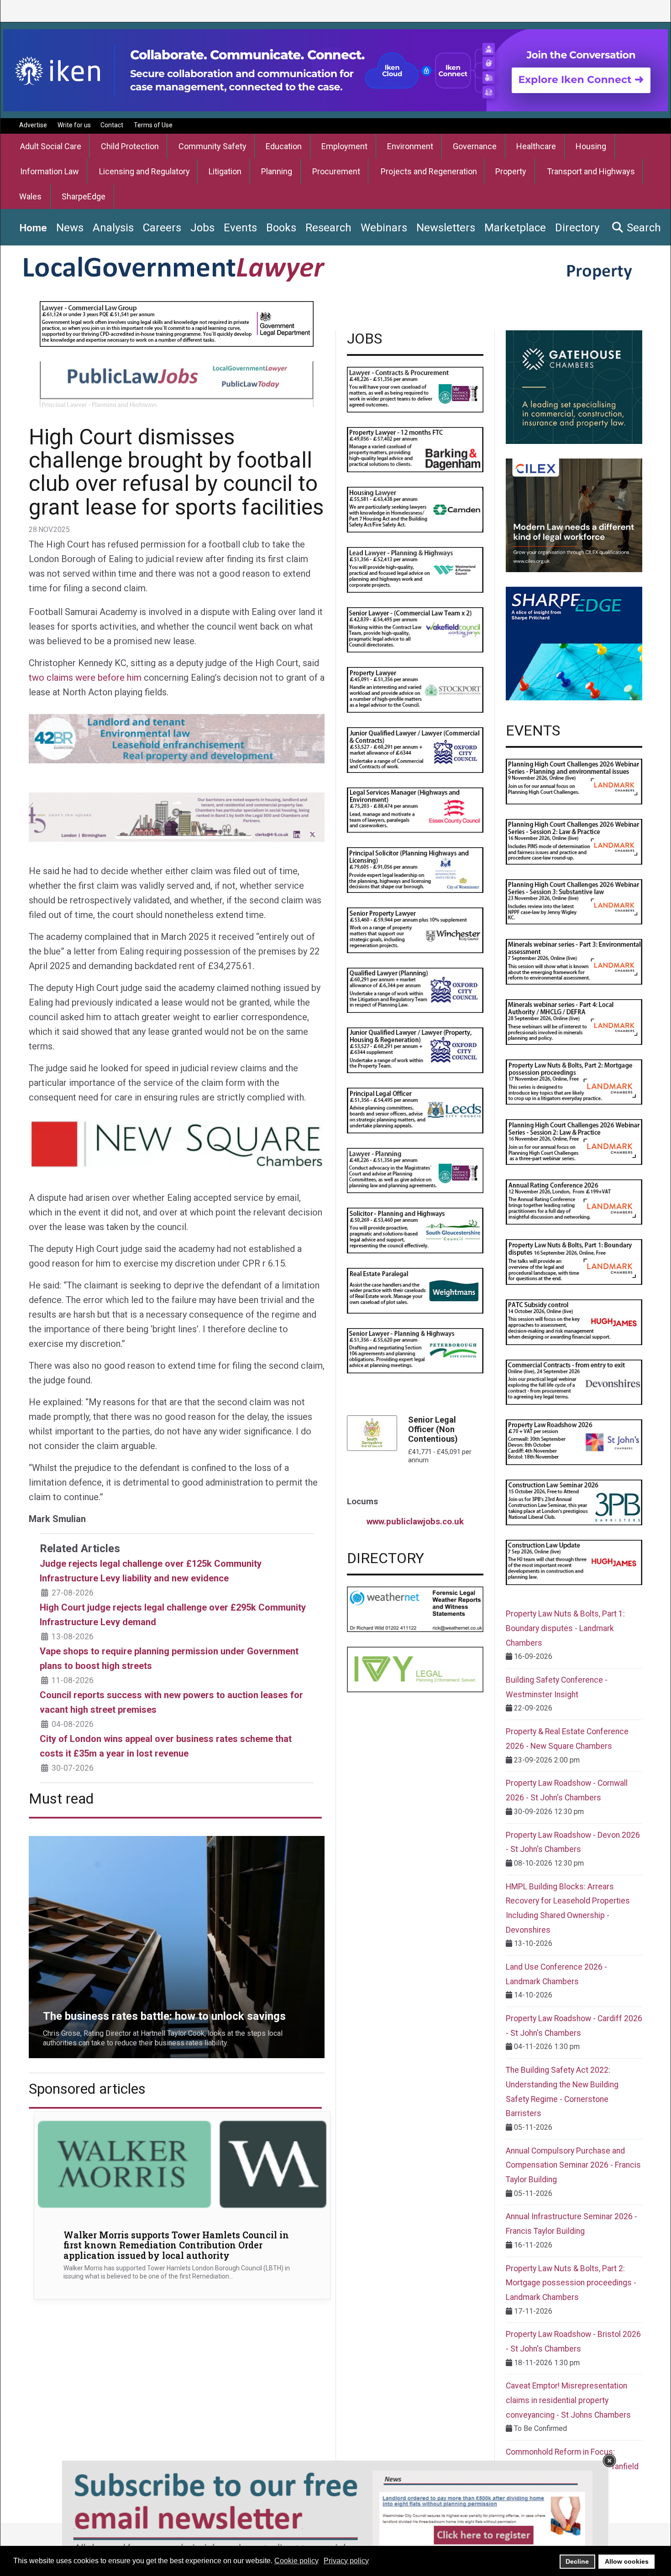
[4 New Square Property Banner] (177, 1143)
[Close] (609, 2461)
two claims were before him (85, 678)
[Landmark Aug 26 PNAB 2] (574, 1082)
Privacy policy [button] (346, 2561)
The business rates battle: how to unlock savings (107, 1841)
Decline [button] (577, 2561)
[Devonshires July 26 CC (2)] (574, 1382)
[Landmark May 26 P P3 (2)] (574, 901)
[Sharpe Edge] (574, 643)
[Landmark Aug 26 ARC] (574, 1202)
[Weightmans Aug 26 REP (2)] (415, 1290)
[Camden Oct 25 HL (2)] (415, 509)
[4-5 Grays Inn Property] (177, 816)
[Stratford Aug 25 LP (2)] (415, 1170)
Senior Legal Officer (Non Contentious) (433, 1429)
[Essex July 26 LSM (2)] (415, 810)
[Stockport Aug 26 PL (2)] (415, 689)
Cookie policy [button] (296, 2561)
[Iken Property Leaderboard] (335, 70)
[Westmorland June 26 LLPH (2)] (415, 569)
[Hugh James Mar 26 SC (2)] (574, 1322)
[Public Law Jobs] (177, 383)
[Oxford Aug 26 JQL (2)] (415, 1050)
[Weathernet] (415, 1609)
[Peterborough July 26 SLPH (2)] (415, 1350)
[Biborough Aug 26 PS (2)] (415, 869)
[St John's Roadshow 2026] (574, 1442)
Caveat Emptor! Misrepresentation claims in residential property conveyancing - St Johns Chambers (568, 2400)
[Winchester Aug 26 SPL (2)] (415, 930)
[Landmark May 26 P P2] (574, 841)
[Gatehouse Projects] (574, 387)
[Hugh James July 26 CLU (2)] (574, 1562)
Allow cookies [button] (627, 2561)
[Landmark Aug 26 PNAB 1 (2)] (574, 1262)
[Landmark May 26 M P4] (574, 1021)
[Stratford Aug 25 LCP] (415, 389)
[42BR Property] (177, 738)
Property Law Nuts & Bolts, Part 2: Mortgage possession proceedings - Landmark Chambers (571, 2283)
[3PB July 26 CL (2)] (574, 1502)
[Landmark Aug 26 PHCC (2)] (574, 1141)
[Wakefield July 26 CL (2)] (415, 629)
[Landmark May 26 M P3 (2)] (574, 961)
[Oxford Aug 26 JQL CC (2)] (415, 749)
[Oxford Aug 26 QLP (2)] (415, 990)
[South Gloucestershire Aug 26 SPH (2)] (415, 1230)
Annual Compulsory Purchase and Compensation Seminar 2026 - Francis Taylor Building (573, 2165)
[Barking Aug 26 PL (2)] (415, 449)
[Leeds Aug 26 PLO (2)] (415, 1110)
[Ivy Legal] (415, 1669)
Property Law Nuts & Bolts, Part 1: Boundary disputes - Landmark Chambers (565, 1628)
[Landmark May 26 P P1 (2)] (574, 781)
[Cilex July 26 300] (574, 515)
